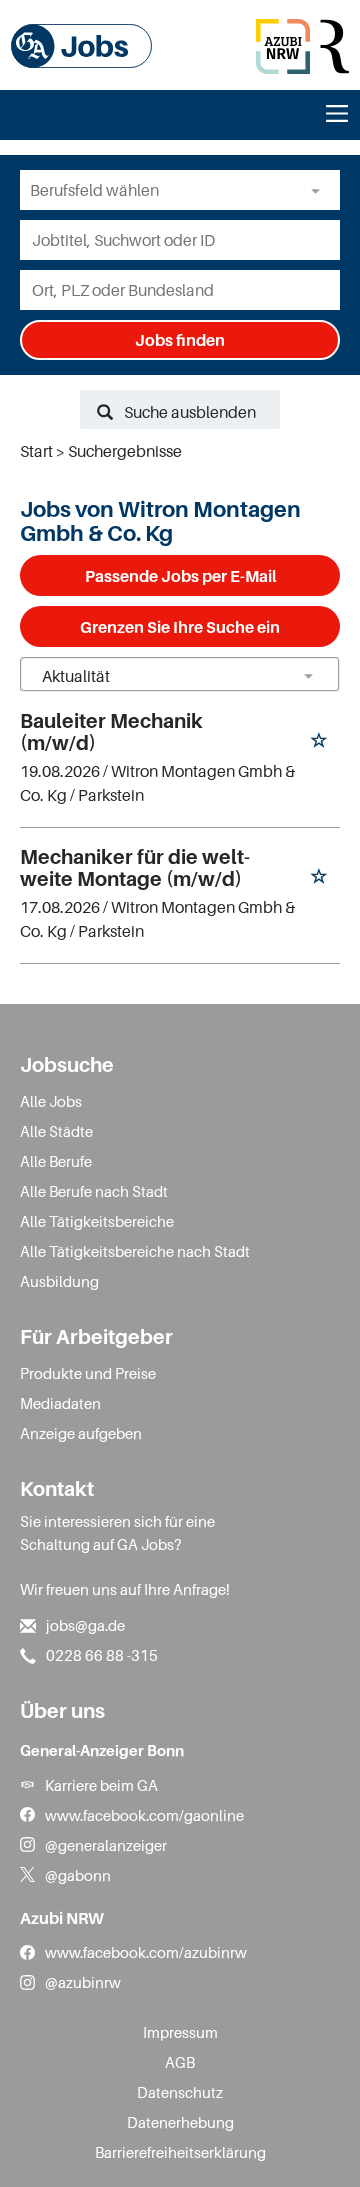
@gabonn (78, 1875)
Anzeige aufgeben (81, 1433)
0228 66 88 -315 (102, 1655)
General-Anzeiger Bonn (102, 1750)
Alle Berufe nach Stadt (94, 1191)
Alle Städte (56, 1131)
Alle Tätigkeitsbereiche (97, 1221)
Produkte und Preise (88, 1373)
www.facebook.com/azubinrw (146, 1952)
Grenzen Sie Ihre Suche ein (180, 627)
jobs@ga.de (85, 1625)
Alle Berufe (56, 1161)
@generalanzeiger (106, 1845)
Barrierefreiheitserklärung (180, 2152)
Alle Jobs (51, 1101)
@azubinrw (83, 1982)
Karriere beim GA (101, 1785)
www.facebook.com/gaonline (144, 1815)
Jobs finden (180, 340)
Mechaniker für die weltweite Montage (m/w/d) (135, 868)
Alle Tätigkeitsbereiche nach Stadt (135, 1251)
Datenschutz (180, 2092)
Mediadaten (60, 1403)
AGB (180, 2062)
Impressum (180, 2032)
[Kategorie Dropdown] (320, 190)
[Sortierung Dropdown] (308, 675)
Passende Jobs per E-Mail (180, 576)
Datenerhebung (180, 2122)
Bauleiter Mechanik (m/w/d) (111, 732)
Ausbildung (59, 1281)
